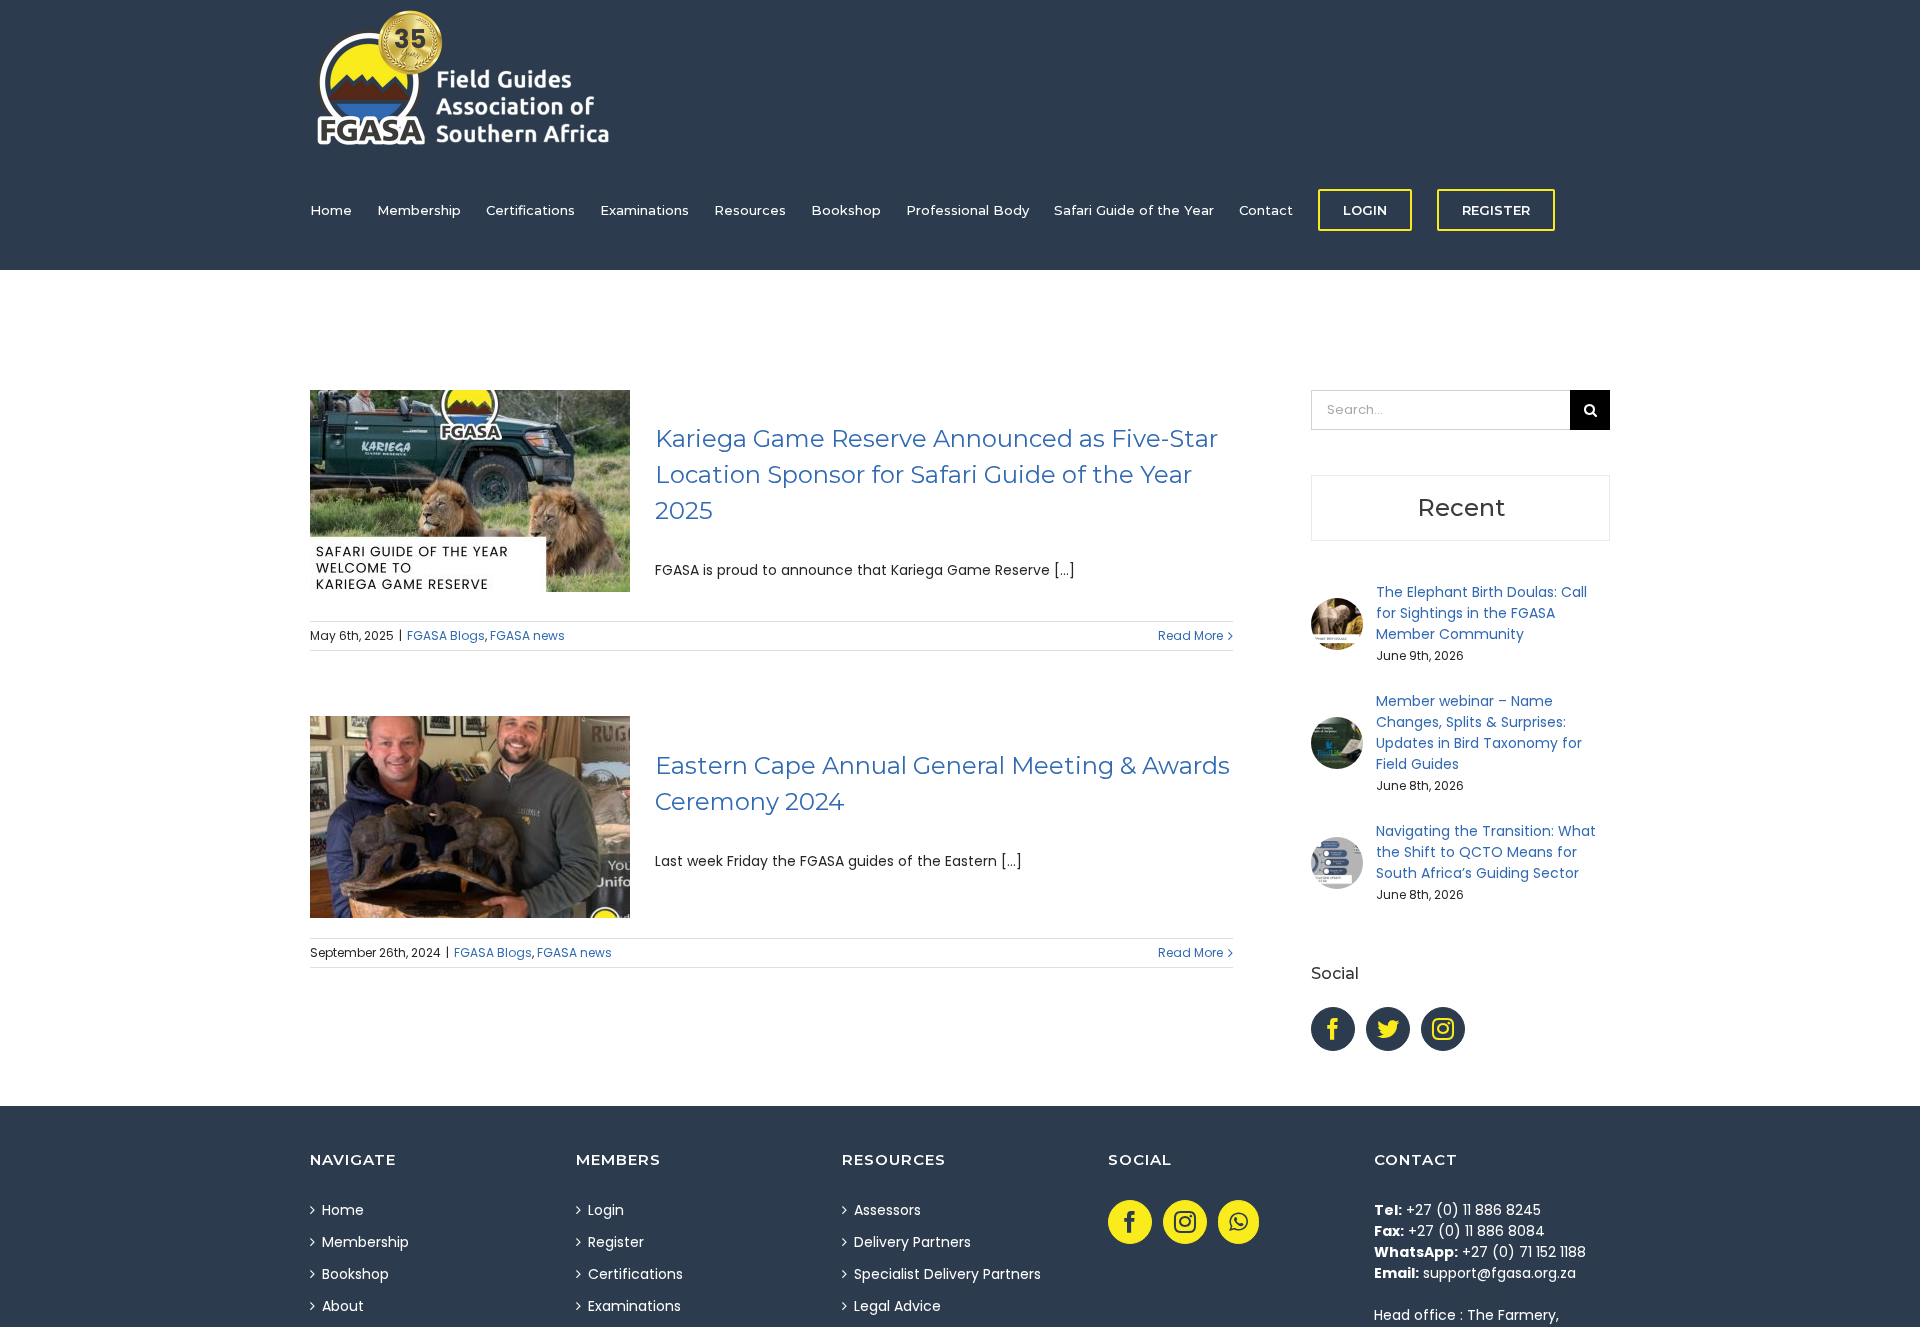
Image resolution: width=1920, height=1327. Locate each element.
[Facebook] (1333, 1029)
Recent (1461, 507)
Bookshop (355, 1274)
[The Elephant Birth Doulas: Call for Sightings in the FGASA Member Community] (1337, 608)
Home (343, 1210)
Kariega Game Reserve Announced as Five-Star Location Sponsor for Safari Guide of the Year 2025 (936, 474)
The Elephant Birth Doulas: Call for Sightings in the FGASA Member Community (1481, 613)
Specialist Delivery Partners (947, 1274)
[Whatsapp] (1238, 1222)
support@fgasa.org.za (1499, 1273)
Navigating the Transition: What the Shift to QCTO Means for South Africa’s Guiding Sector (1486, 852)
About (343, 1306)
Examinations (634, 1306)
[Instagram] (1443, 1029)
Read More (1190, 635)
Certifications (635, 1274)
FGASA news (527, 635)
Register (616, 1242)
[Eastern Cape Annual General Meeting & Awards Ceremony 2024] (470, 817)
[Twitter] (1388, 1029)
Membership (365, 1242)
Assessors (887, 1210)
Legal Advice (897, 1306)
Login (606, 1210)
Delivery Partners (912, 1242)
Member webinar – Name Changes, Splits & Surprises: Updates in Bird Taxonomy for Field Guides (1479, 732)
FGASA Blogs (446, 635)
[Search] (359, 330)
